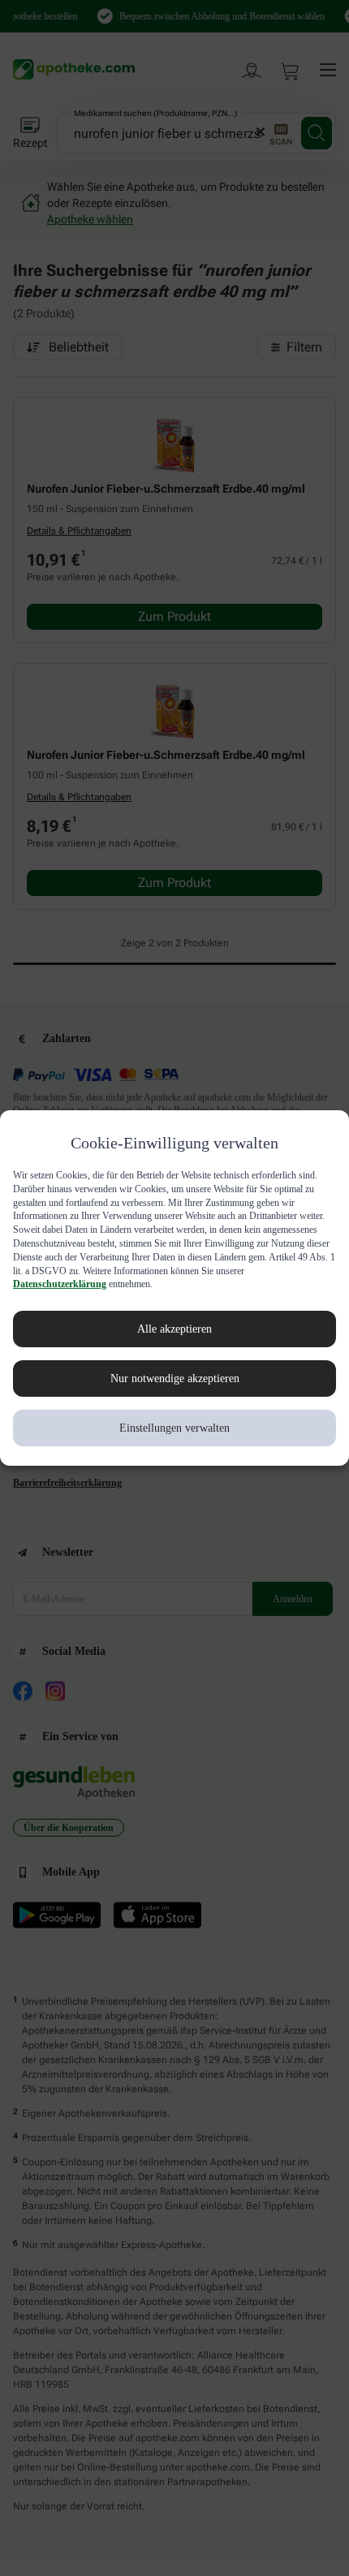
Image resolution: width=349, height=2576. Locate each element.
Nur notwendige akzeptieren (175, 1379)
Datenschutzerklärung (211, 1284)
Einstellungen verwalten (175, 1428)
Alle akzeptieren (174, 1329)
